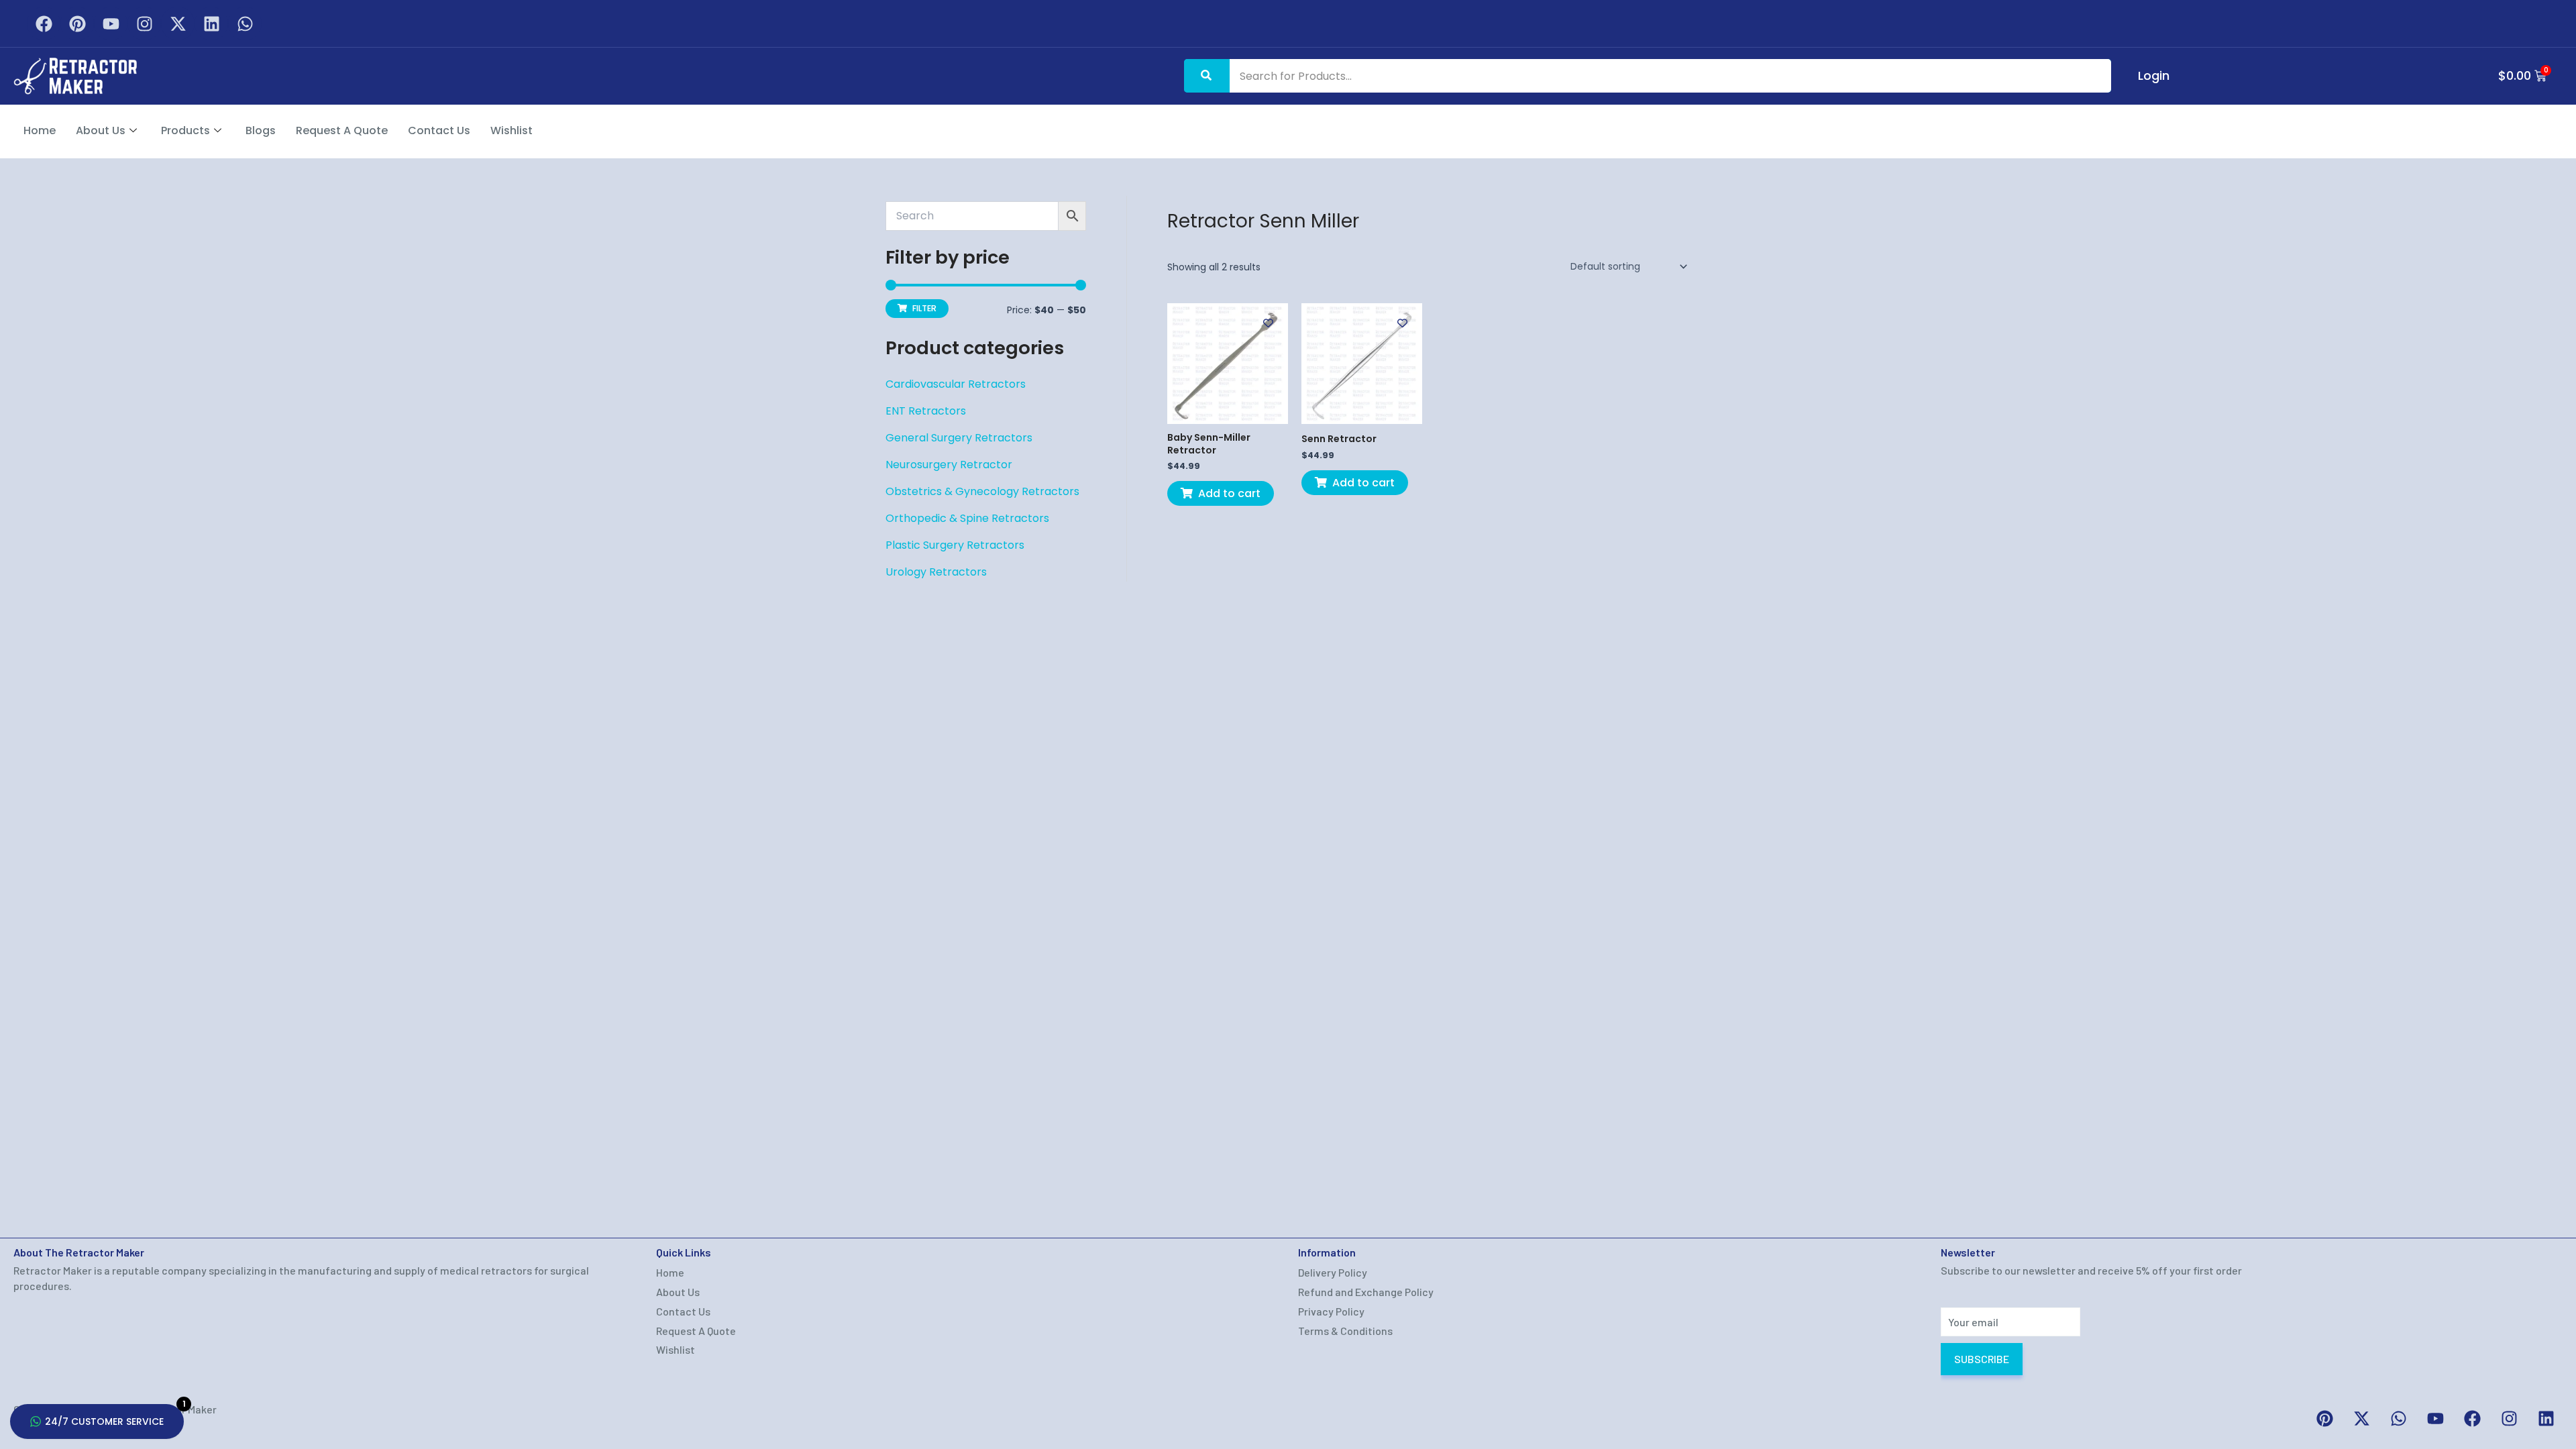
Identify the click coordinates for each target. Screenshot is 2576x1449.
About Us (101, 130)
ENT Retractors (926, 411)
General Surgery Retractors (959, 438)
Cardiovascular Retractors (956, 384)
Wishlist (512, 130)
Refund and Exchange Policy (1366, 1292)
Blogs (261, 130)
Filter (924, 308)
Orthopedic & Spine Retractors (967, 518)
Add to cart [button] (1229, 493)
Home (40, 130)
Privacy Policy (1331, 1311)
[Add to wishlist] (1268, 323)
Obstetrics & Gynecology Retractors (982, 491)
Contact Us (439, 130)
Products (185, 130)
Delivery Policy (1333, 1272)
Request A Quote (342, 130)
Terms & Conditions (1345, 1331)
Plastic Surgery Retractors (955, 545)
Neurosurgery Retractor (949, 465)
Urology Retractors (936, 572)
